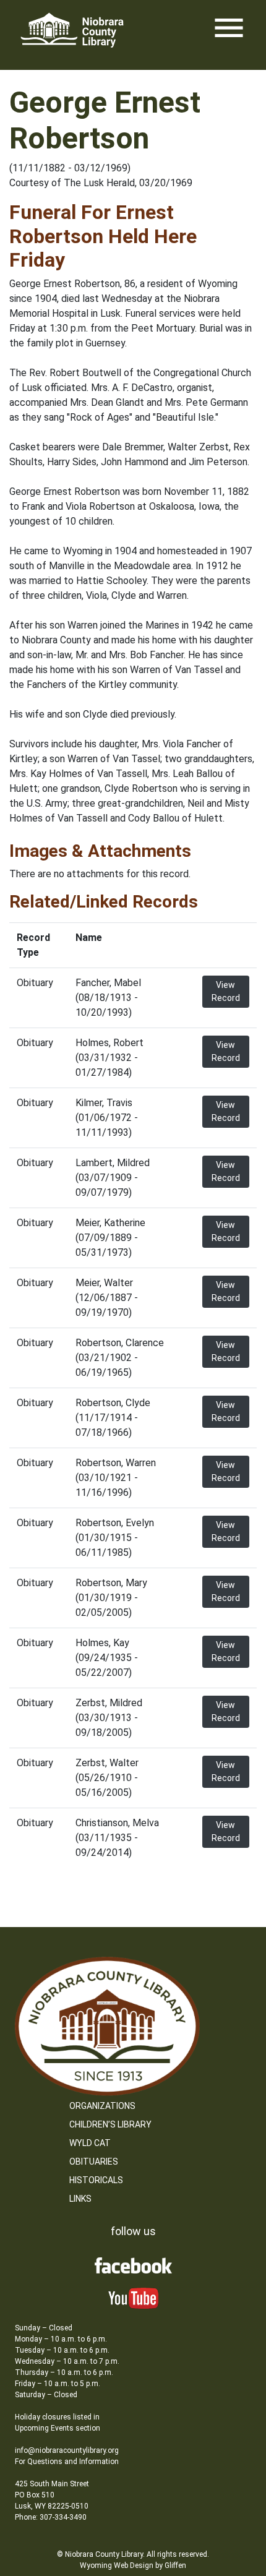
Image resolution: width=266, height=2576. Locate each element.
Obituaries (94, 2162)
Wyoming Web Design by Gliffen (133, 2565)
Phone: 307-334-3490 (51, 2517)
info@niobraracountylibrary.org (67, 2450)
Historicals (96, 2180)
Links (80, 2199)
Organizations (102, 2106)
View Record (226, 991)
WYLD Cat (90, 2143)
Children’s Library (110, 2124)
